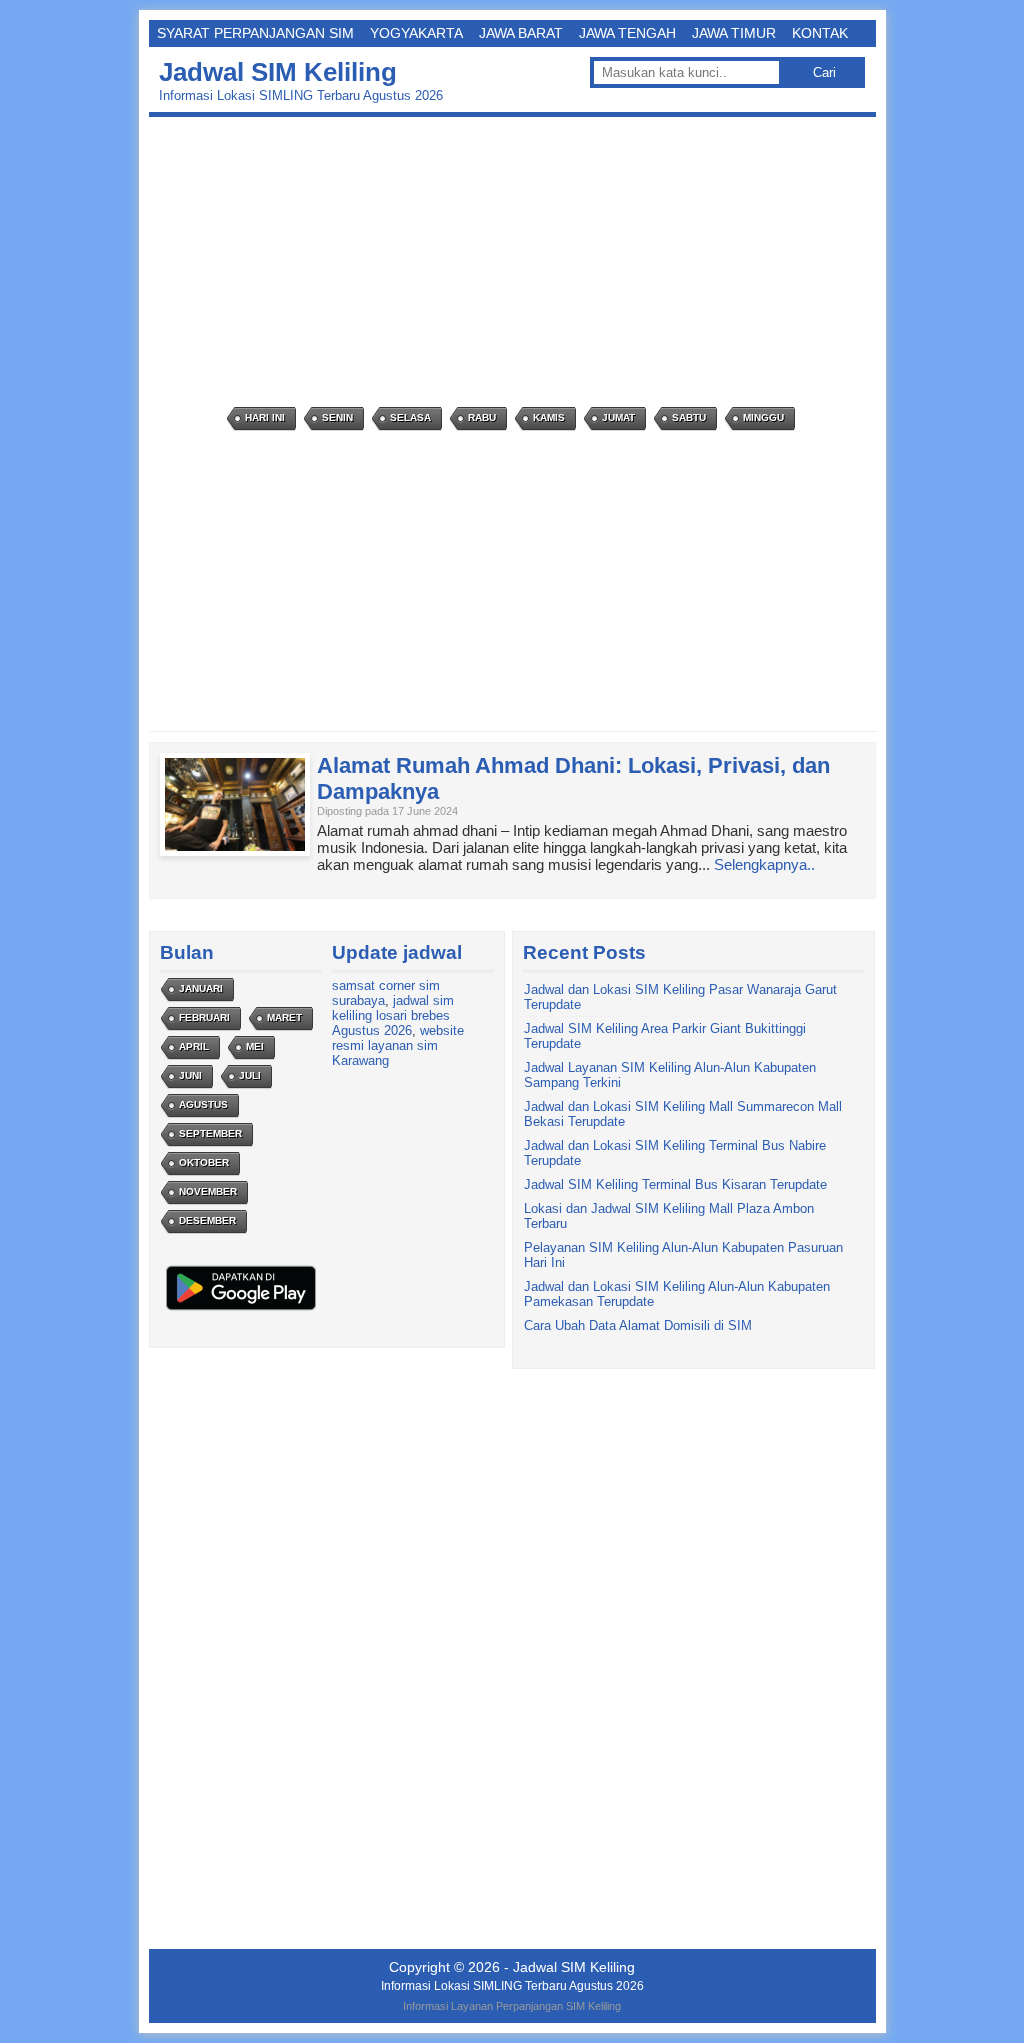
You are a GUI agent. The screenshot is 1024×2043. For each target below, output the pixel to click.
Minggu (763, 417)
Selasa (410, 417)
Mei (255, 1046)
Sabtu (689, 417)
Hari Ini (265, 417)
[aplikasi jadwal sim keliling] (241, 1309)
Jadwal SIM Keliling (278, 72)
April (194, 1046)
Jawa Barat (521, 33)
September (210, 1133)
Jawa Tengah (627, 33)
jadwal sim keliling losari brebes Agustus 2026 (393, 1015)
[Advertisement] (517, 262)
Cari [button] (824, 72)
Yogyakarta (416, 33)
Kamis (549, 417)
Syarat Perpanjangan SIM (255, 33)
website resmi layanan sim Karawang (398, 1045)
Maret (284, 1017)
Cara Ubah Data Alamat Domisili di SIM (638, 1325)
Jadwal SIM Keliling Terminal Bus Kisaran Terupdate (675, 1184)
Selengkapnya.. (764, 864)
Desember (207, 1220)
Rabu (482, 417)
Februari (204, 1017)
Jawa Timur (734, 33)
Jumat (618, 417)
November (208, 1191)
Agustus (203, 1104)
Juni (190, 1075)
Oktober (204, 1162)
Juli (250, 1075)
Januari (201, 988)
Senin (337, 417)
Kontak (820, 33)
